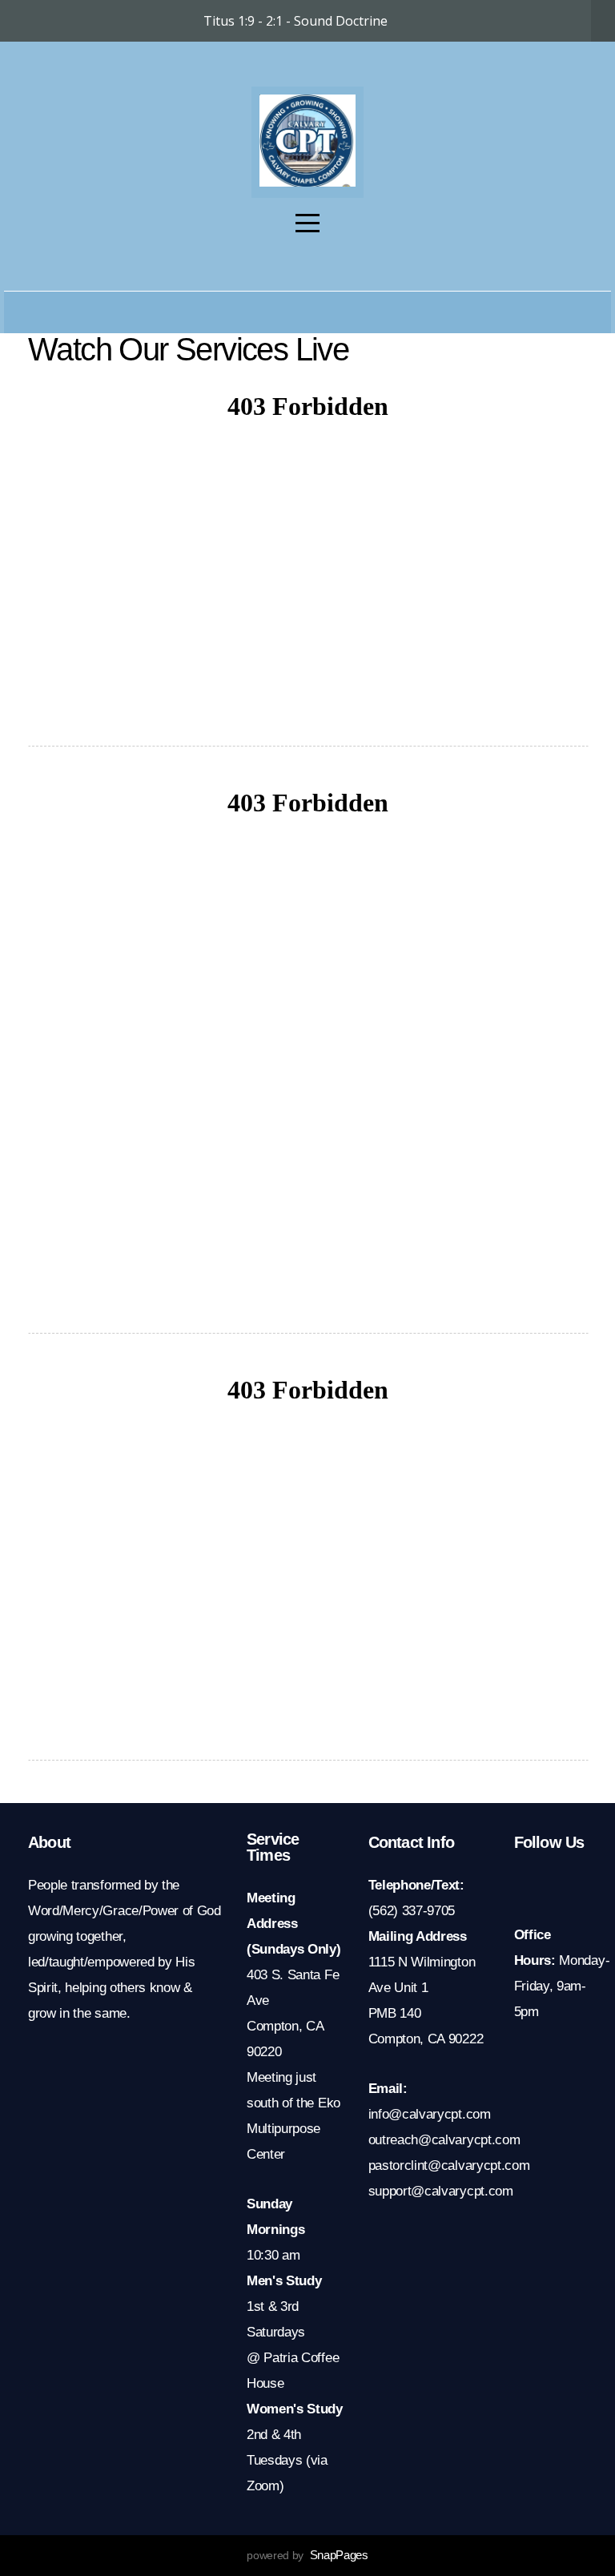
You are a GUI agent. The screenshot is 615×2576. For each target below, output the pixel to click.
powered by (307, 2555)
